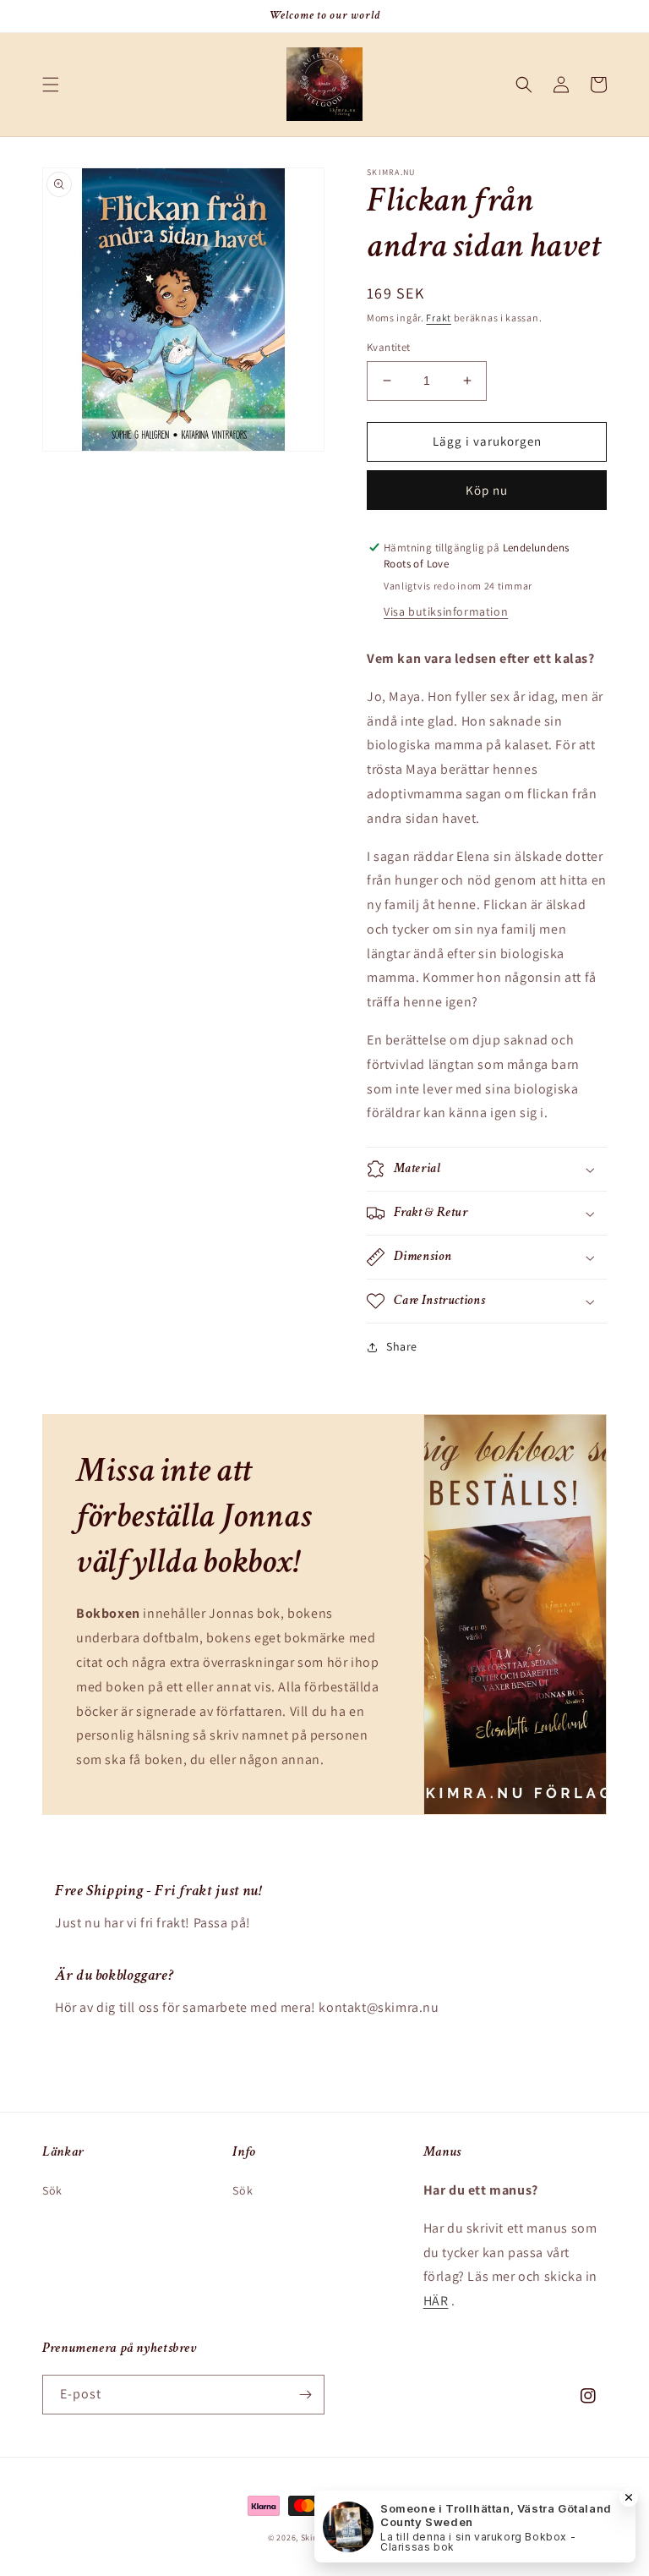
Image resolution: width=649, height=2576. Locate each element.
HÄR (436, 2301)
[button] (51, 85)
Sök (52, 2190)
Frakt (439, 318)
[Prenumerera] (305, 2395)
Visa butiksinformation (446, 611)
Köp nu (487, 490)
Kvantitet (389, 347)
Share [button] (402, 1346)
